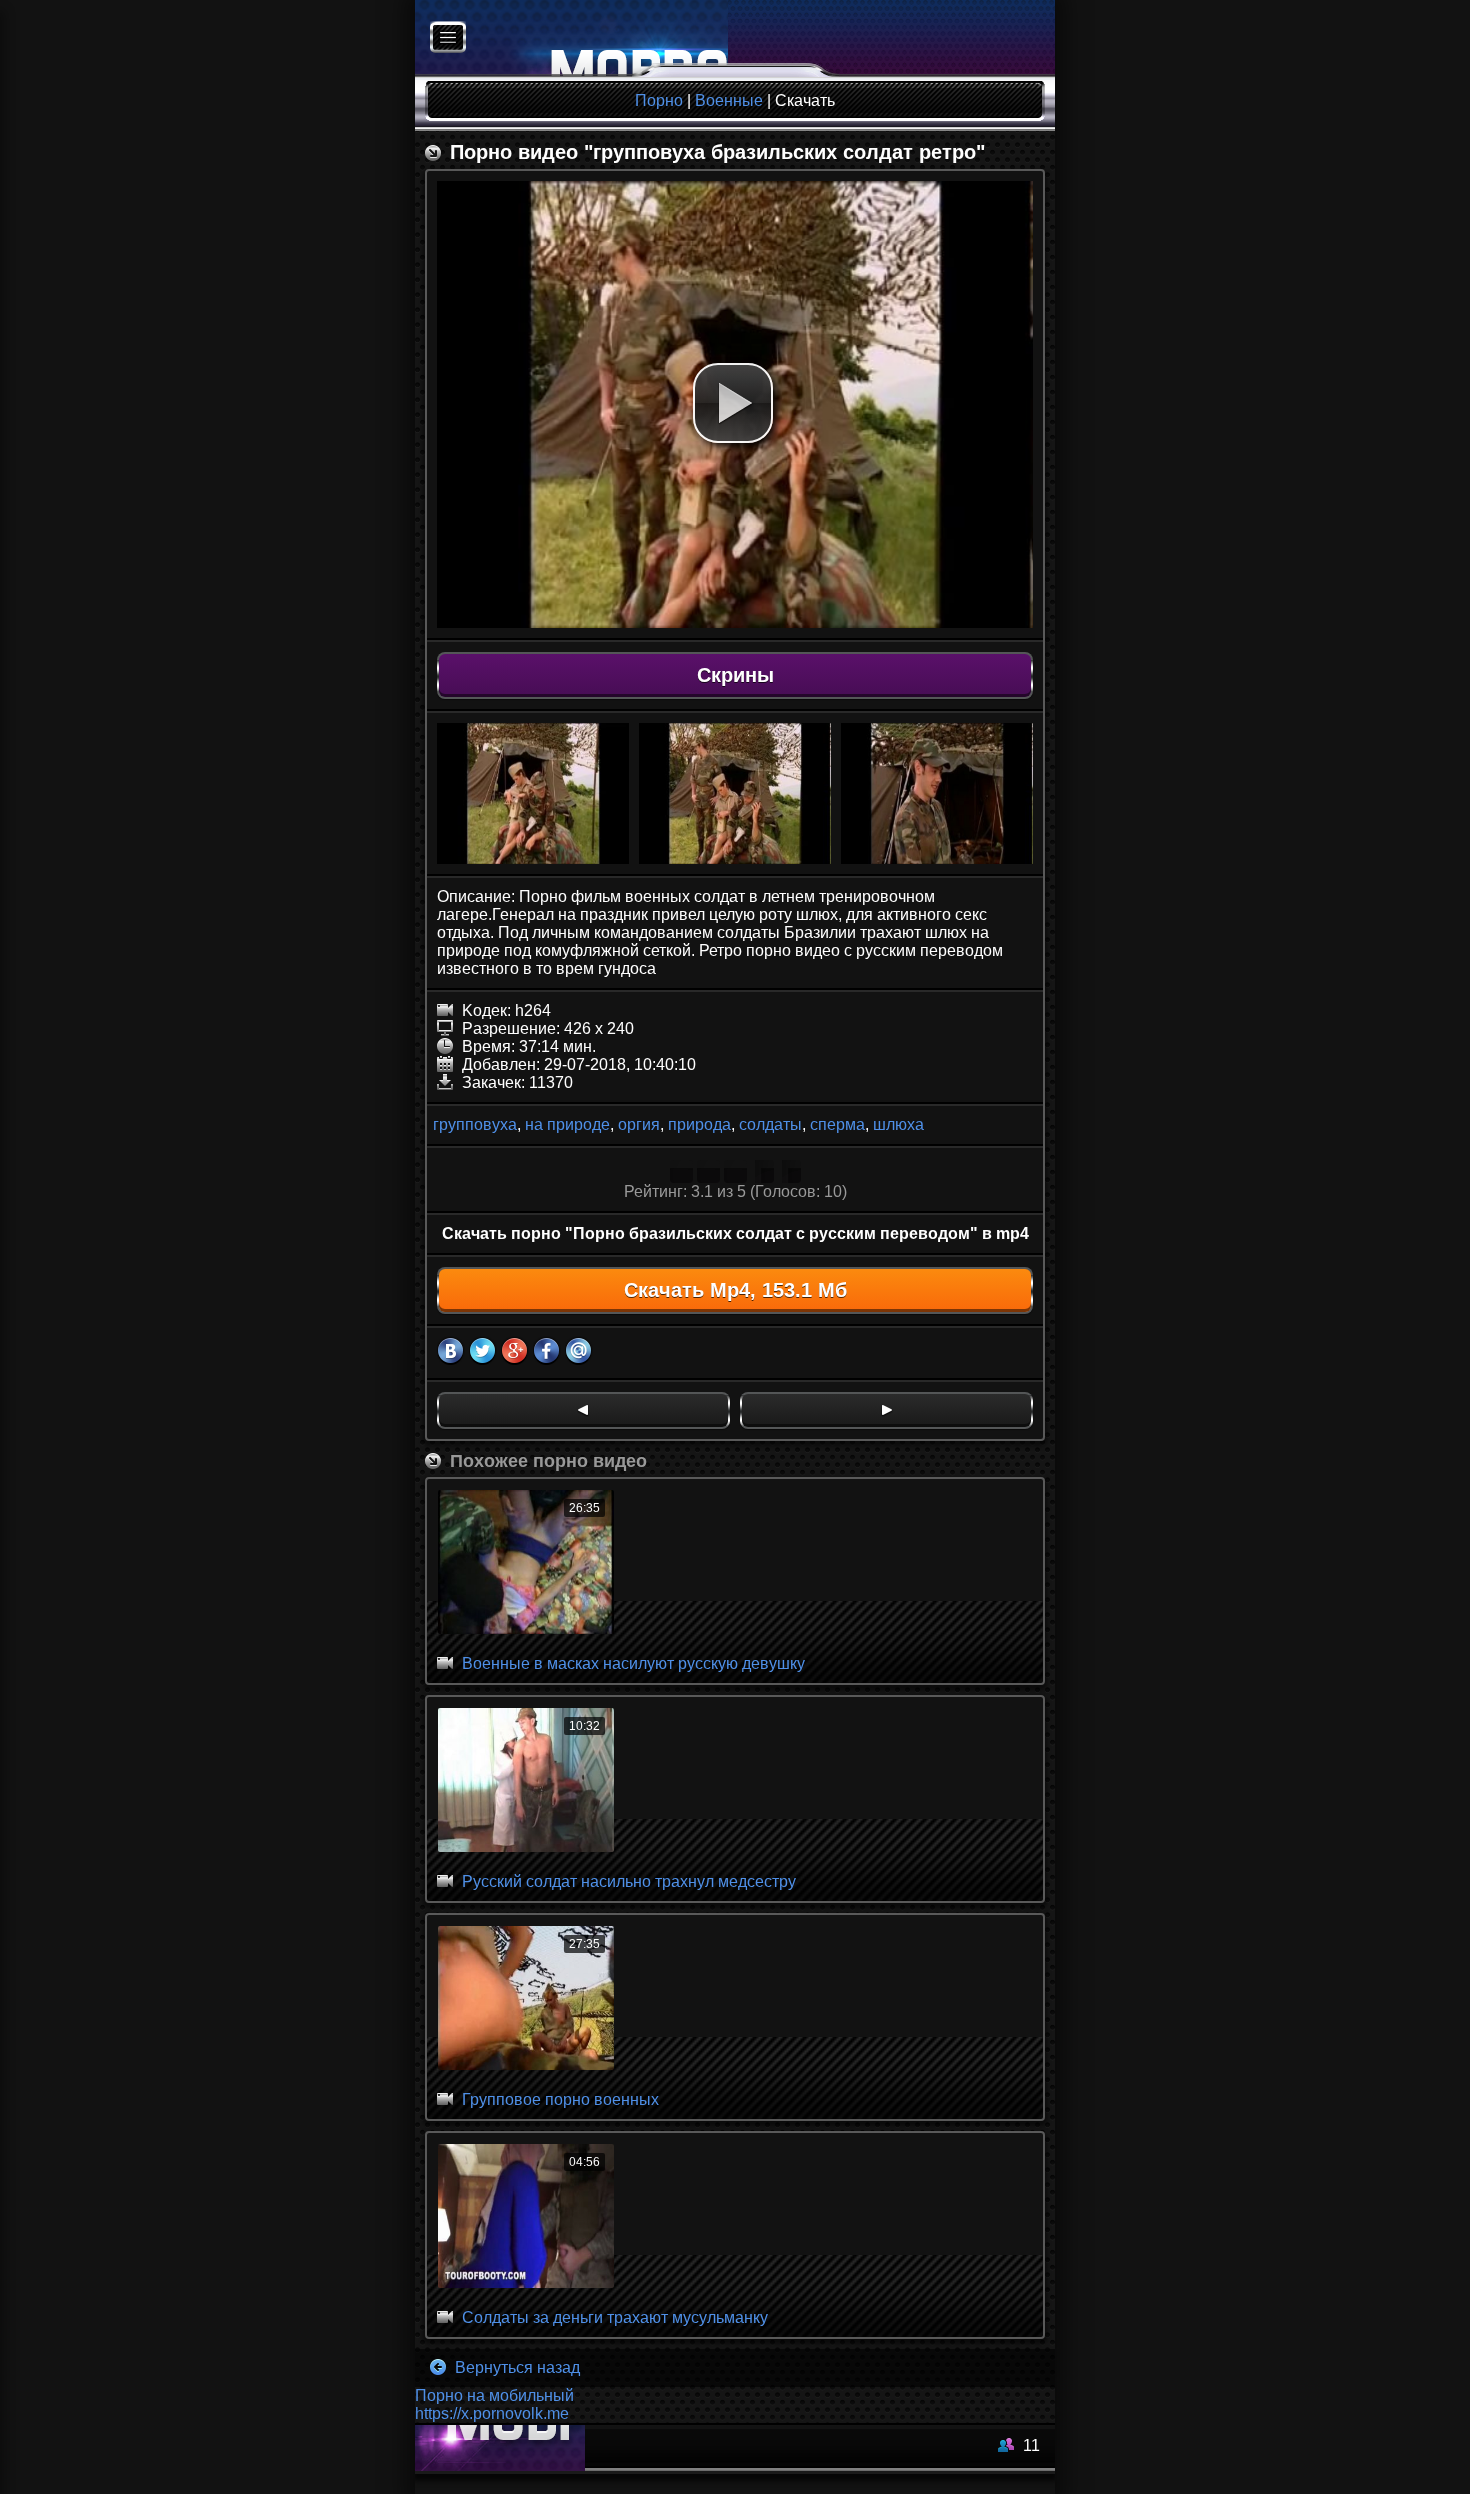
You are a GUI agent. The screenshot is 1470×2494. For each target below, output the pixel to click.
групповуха (475, 1124)
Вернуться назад (515, 2367)
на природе (567, 1124)
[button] (733, 403)
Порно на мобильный (494, 2395)
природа (699, 1124)
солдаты (770, 1124)
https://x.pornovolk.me (492, 2413)
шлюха (898, 1124)
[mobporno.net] (571, 38)
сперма (837, 1124)
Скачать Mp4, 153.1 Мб (735, 1290)
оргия (639, 1124)
